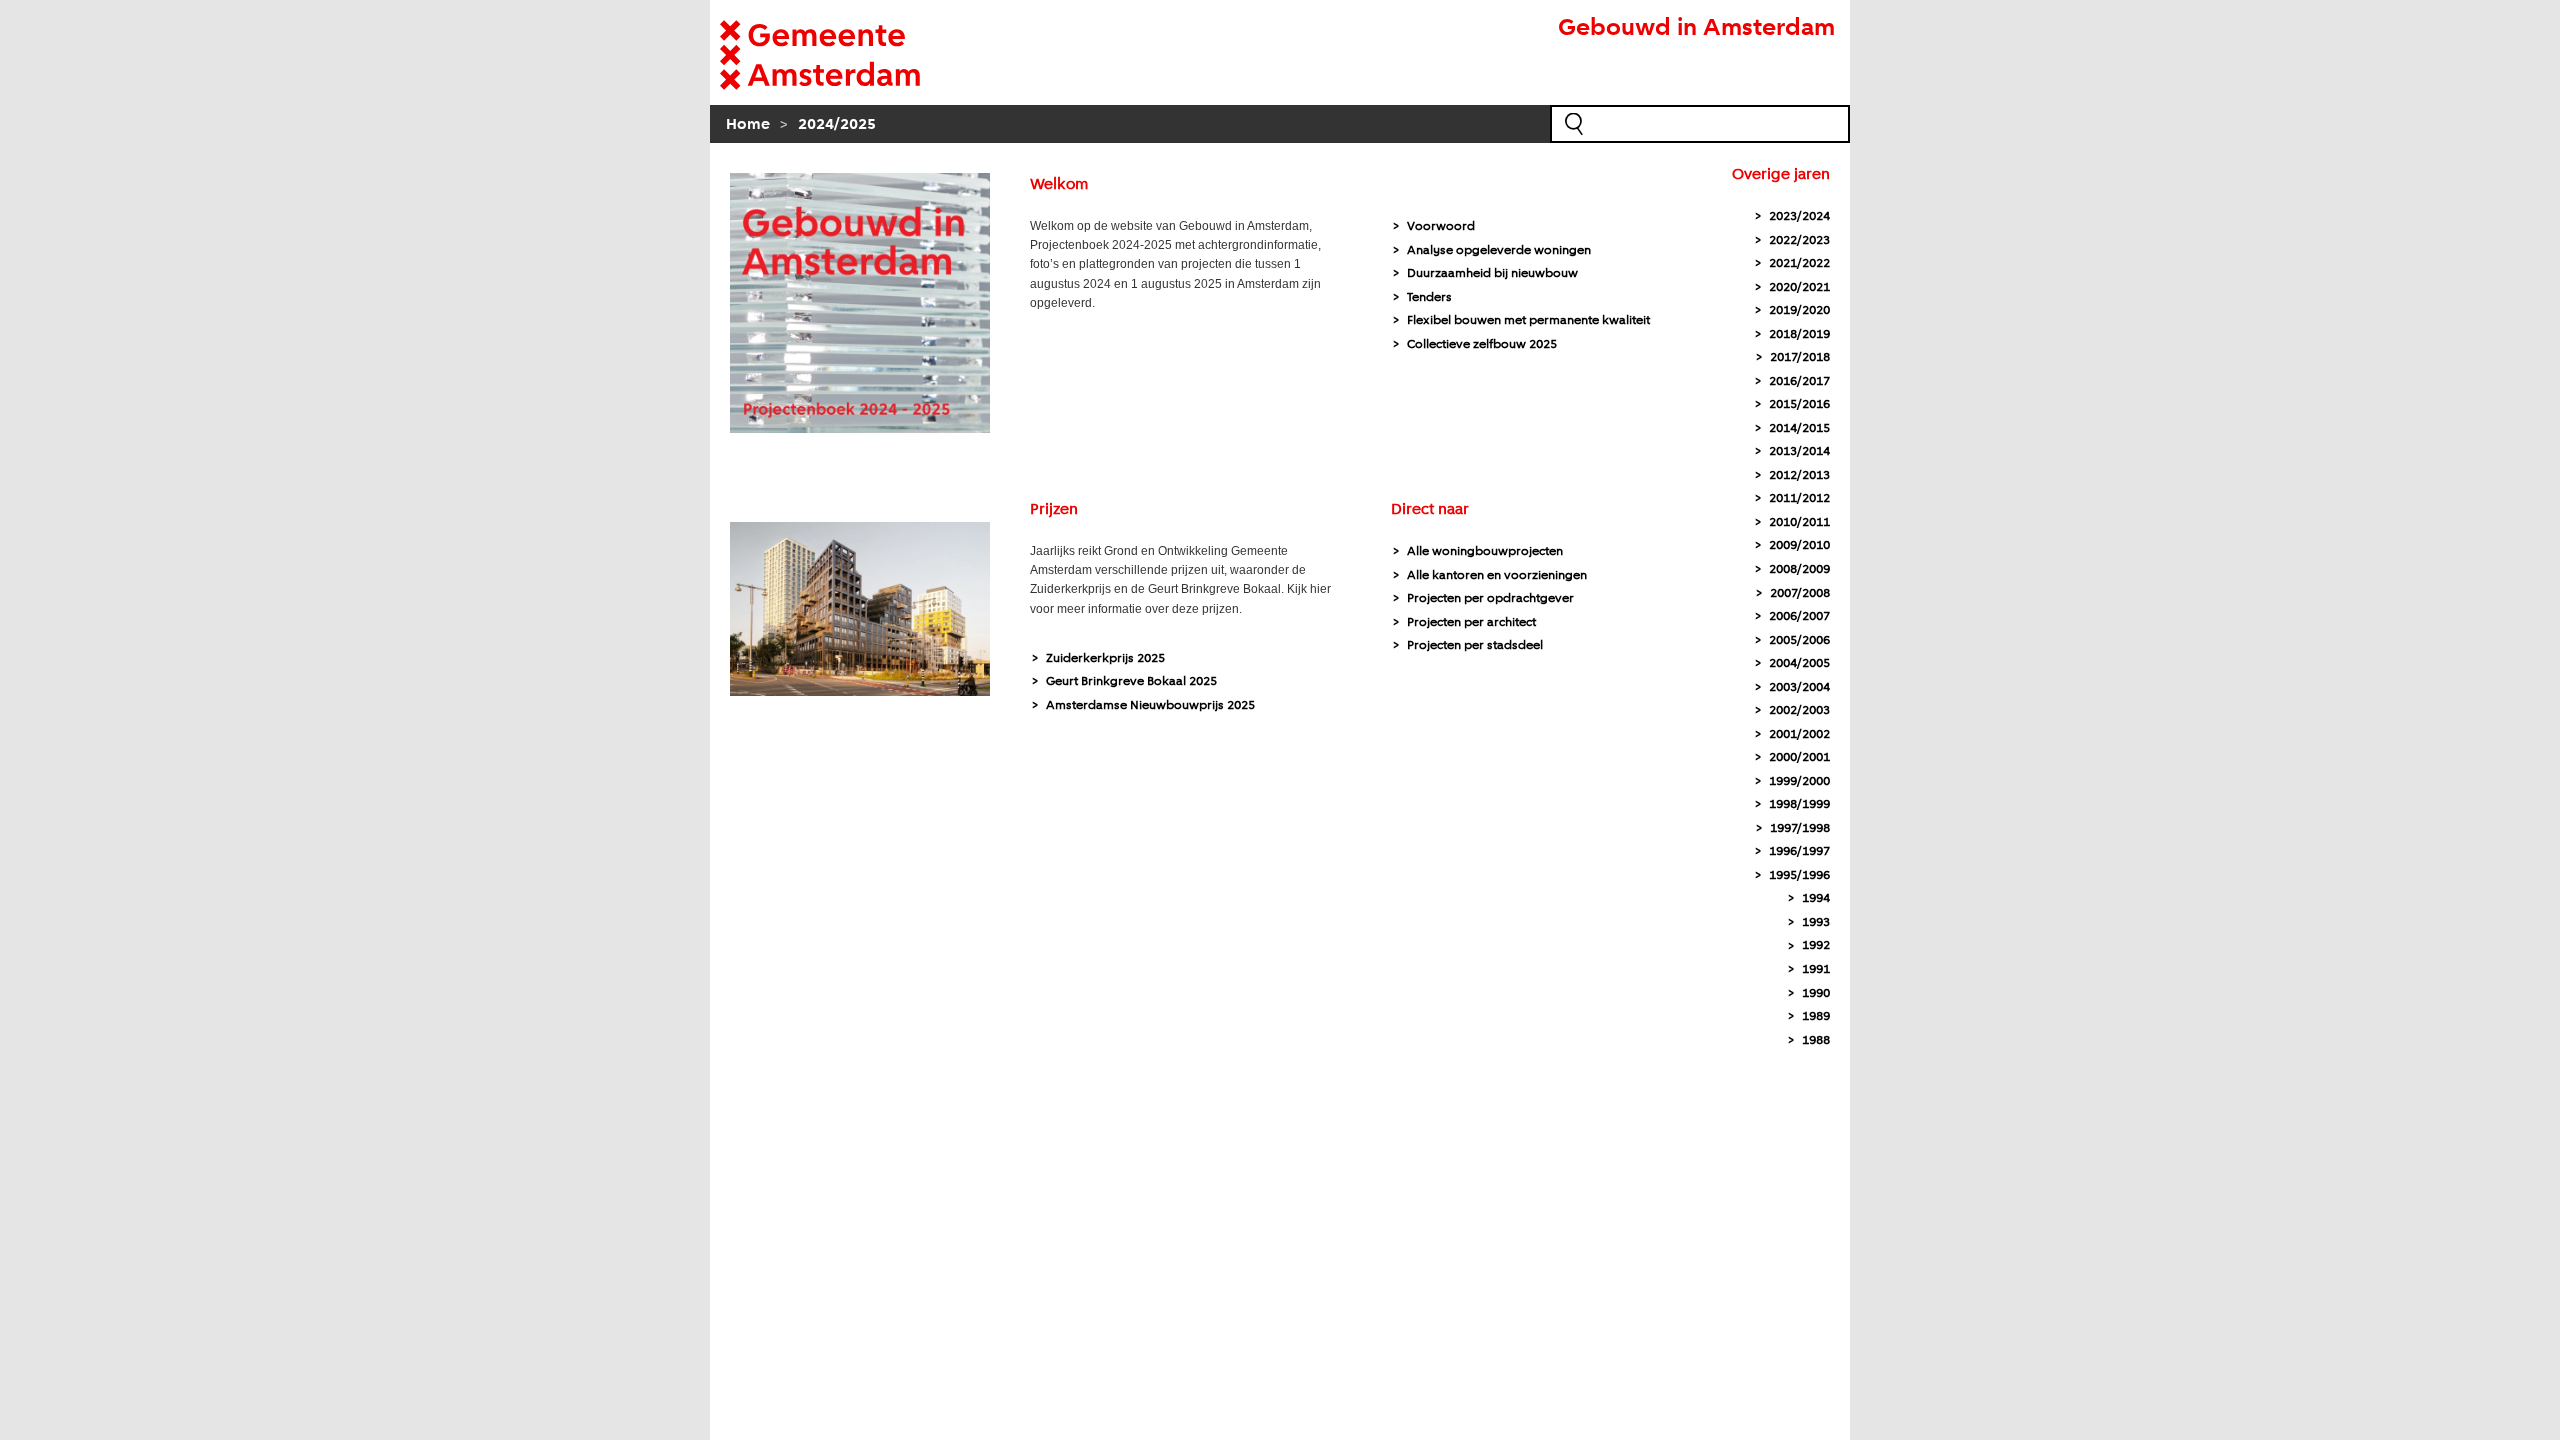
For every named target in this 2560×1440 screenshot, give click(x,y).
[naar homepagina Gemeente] (850, 55)
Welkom (1059, 185)
